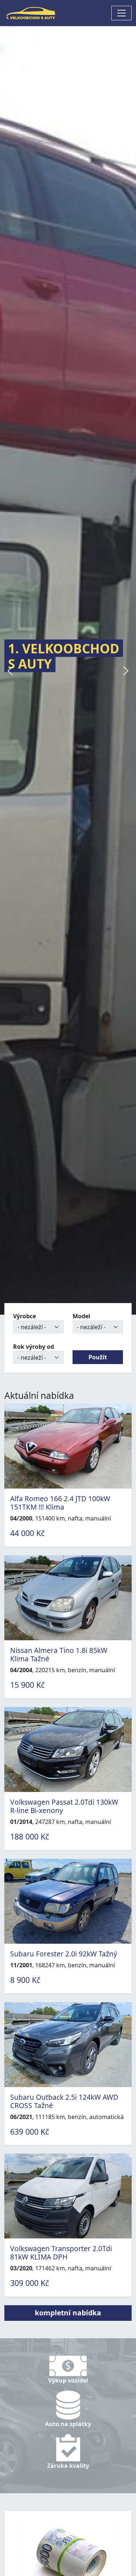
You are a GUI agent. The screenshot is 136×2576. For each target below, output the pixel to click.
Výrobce (24, 1316)
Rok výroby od (34, 1347)
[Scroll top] (116, 2556)
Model (81, 1316)
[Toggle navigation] (121, 13)
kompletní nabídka (68, 2313)
